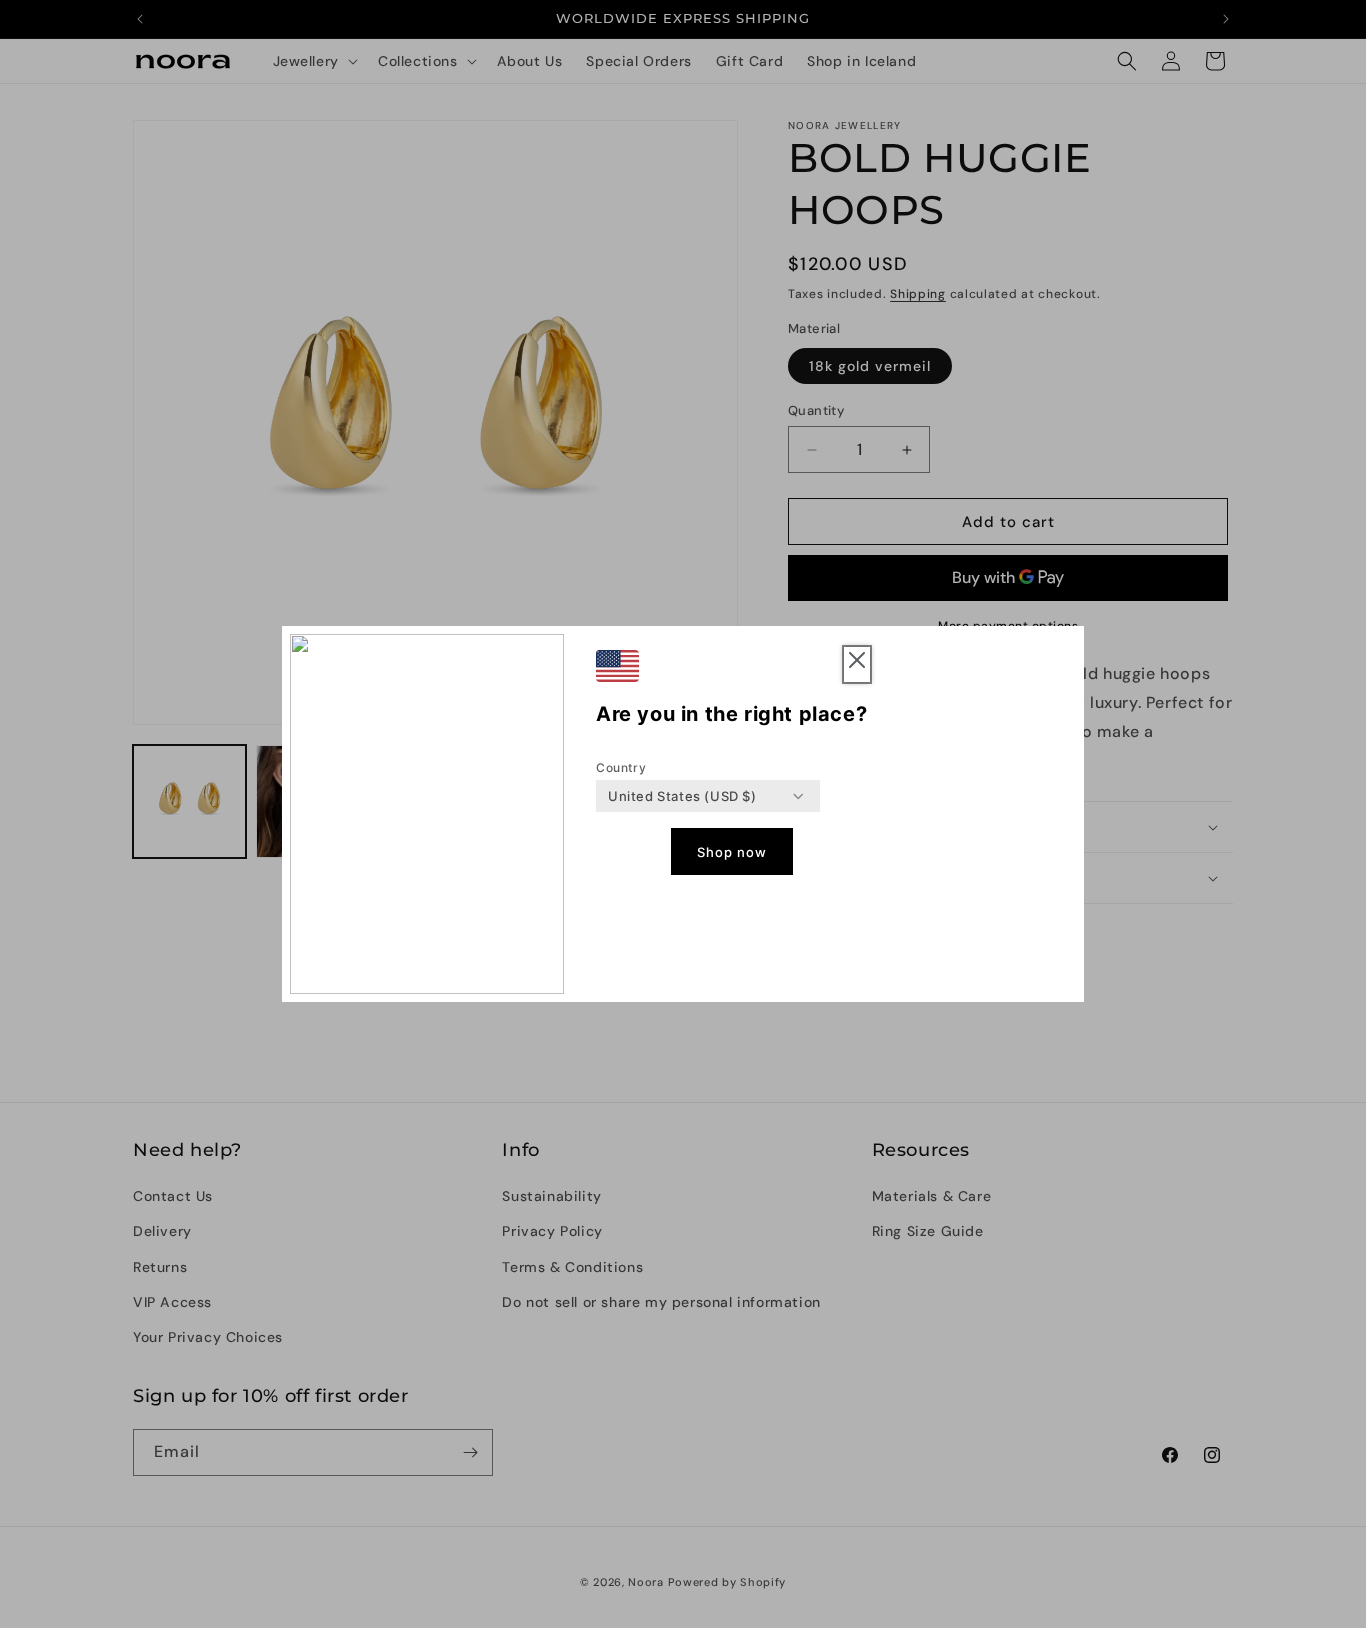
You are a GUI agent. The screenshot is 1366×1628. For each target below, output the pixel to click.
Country (621, 767)
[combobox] (682, 796)
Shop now (732, 852)
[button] (857, 664)
